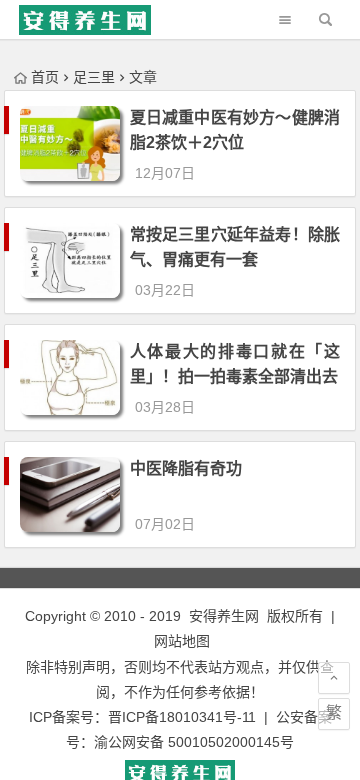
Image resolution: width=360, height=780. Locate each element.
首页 (45, 77)
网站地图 (182, 641)
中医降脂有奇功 (186, 468)
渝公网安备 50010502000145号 (194, 742)
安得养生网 (224, 616)
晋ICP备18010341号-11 (182, 717)
